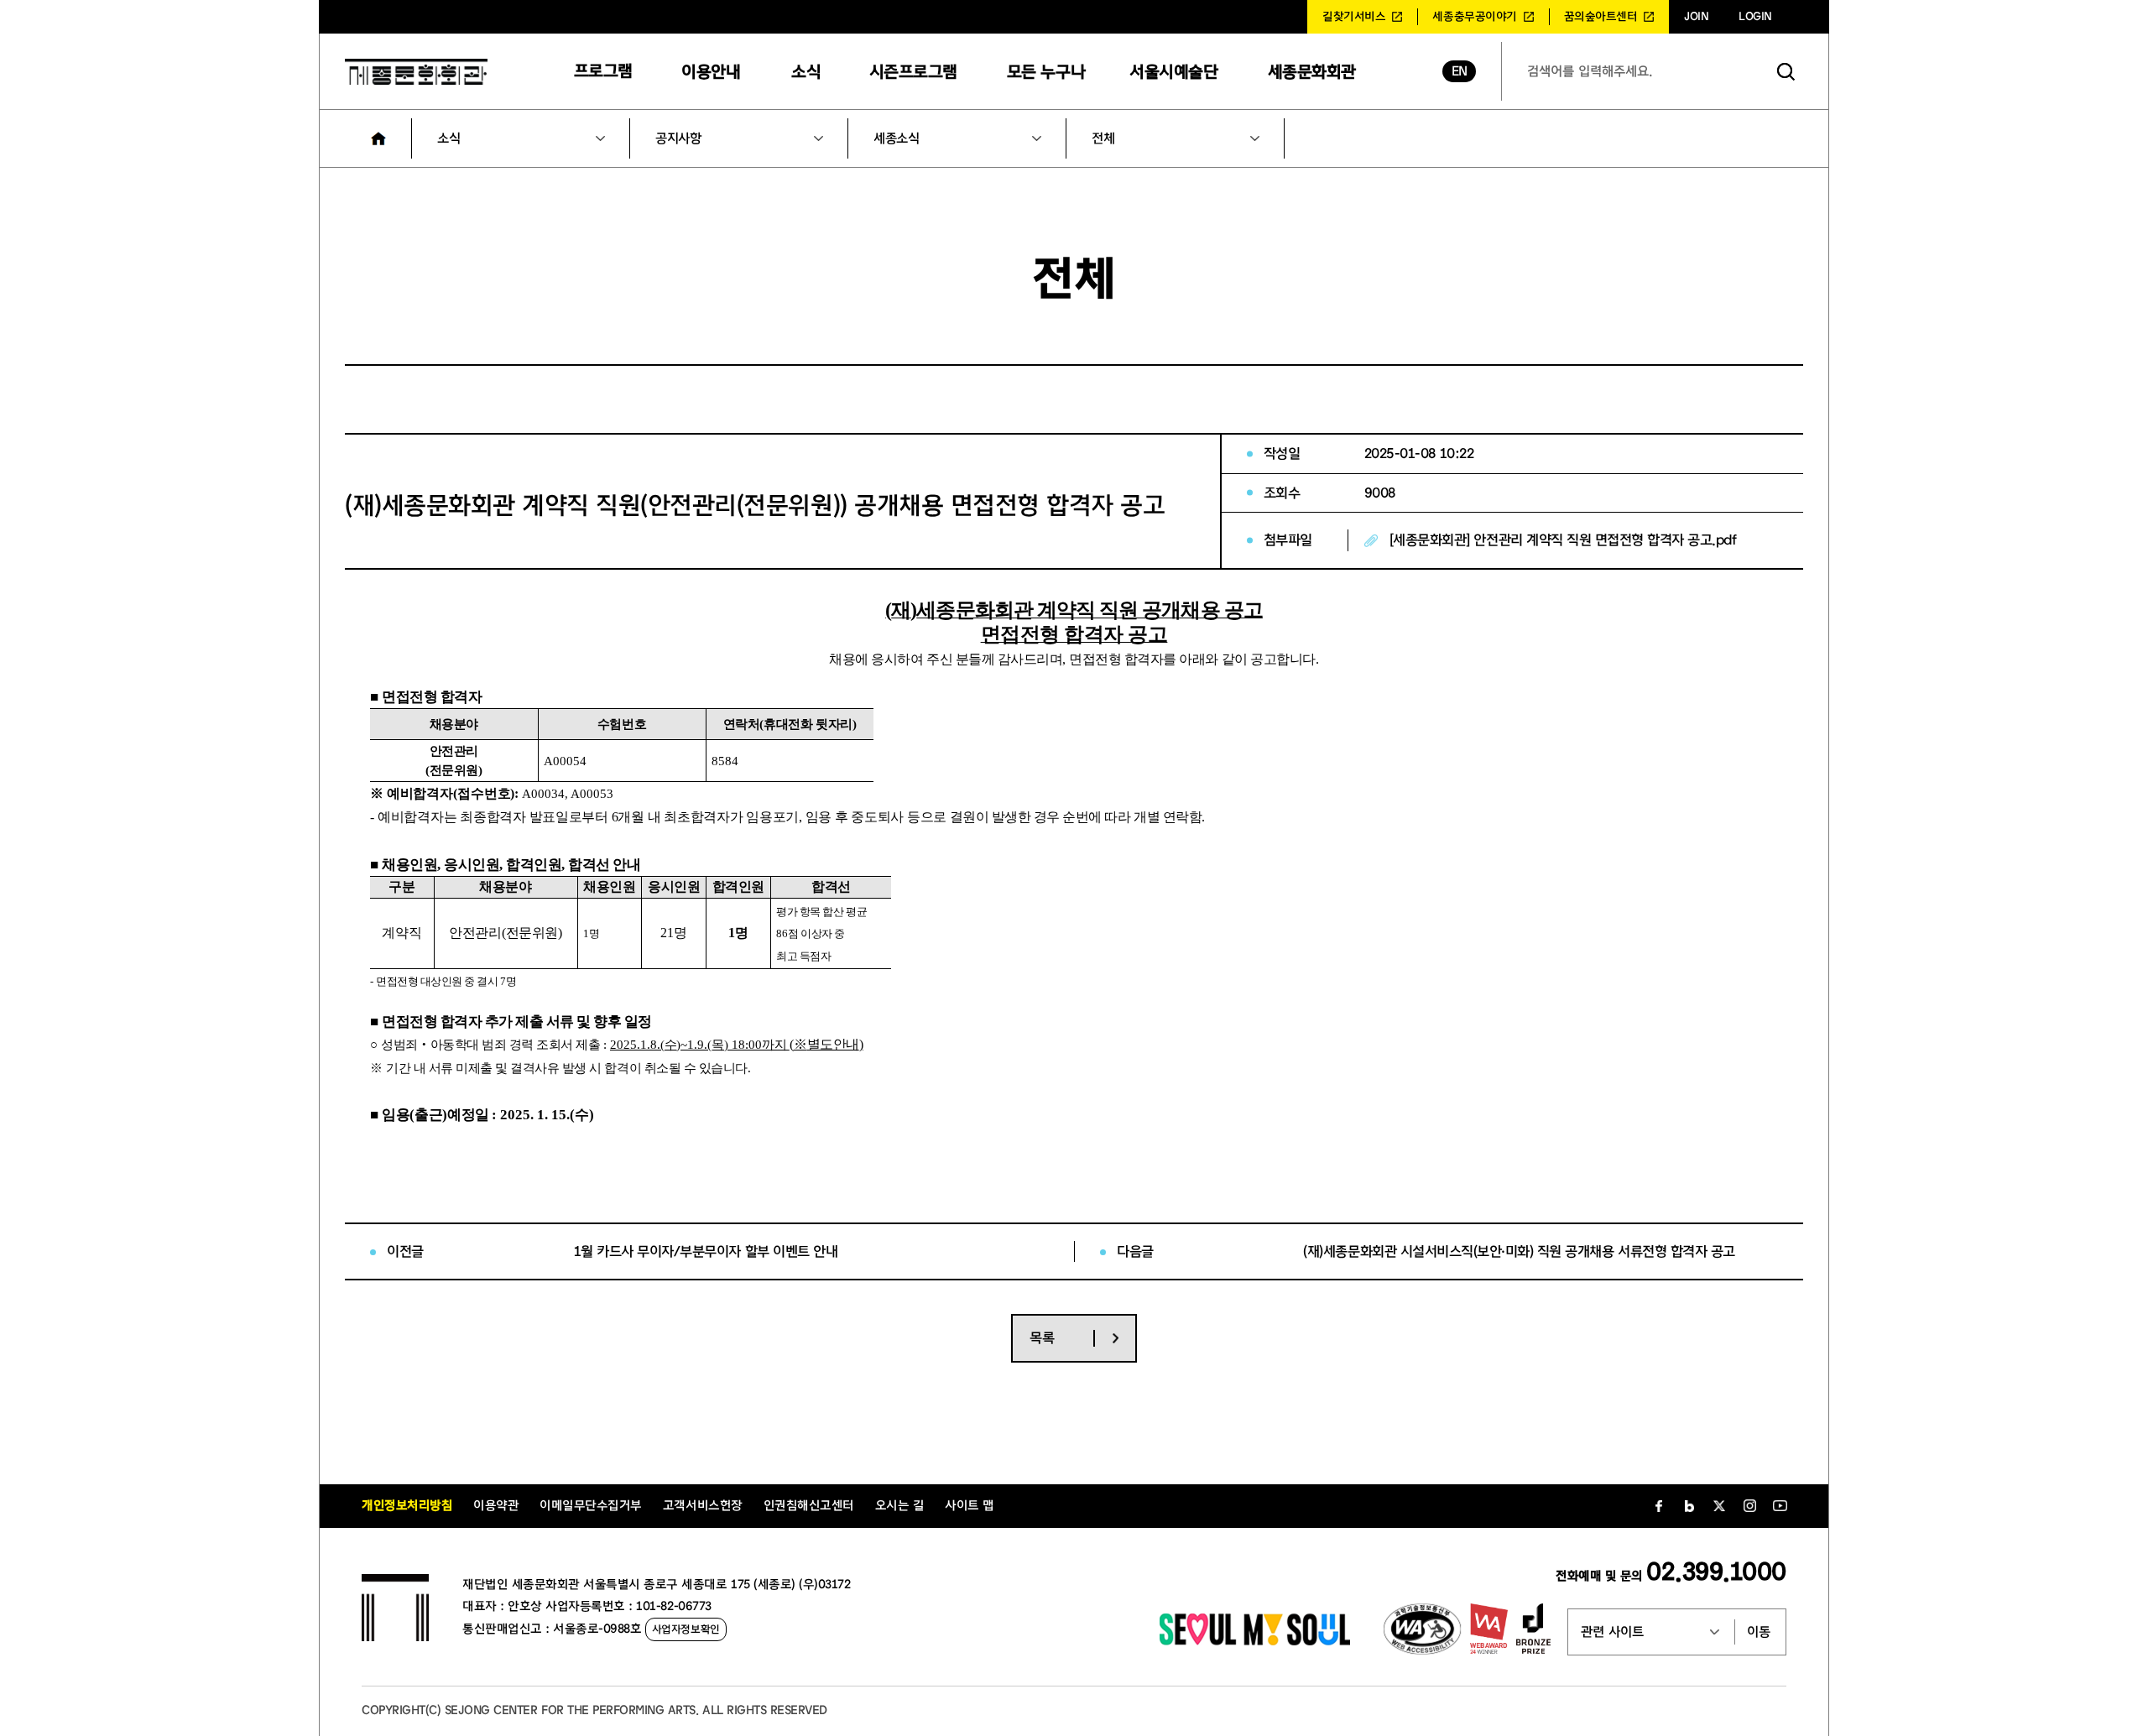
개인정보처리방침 (407, 1506)
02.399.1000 (1716, 1572)
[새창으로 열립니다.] (1255, 1641)
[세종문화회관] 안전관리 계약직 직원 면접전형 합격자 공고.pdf (1563, 540)
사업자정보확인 (686, 1629)
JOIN (1696, 17)
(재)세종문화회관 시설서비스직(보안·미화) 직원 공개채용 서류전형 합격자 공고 (1519, 1251)
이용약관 (496, 1506)
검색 (1786, 71)
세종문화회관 (1312, 72)
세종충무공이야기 (1474, 17)
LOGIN (1755, 17)
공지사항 (678, 138)
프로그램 (603, 71)
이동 (1759, 1632)
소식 (806, 72)
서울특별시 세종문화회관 (416, 71)
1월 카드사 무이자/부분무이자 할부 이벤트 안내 (706, 1251)
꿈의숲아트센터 (1601, 17)
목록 (1042, 1338)
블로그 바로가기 (1689, 1506)
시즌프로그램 (913, 72)
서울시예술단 (1173, 72)
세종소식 (896, 138)
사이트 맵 (970, 1506)
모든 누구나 (1046, 72)
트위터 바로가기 (1719, 1506)
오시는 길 (900, 1506)
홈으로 (378, 138)
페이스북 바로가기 (1659, 1506)
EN (1460, 71)
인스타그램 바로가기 (1749, 1506)
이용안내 (711, 72)
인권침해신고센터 (809, 1506)
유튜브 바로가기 (1780, 1506)
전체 (1103, 138)
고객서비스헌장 (703, 1506)
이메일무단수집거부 (591, 1506)
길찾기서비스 (1354, 17)
